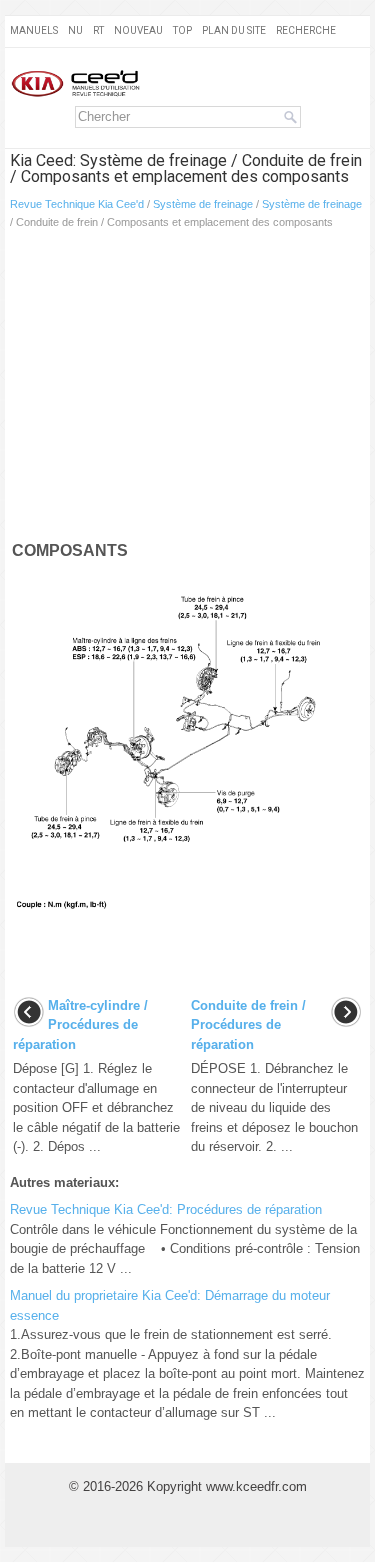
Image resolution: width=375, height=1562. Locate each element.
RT (98, 30)
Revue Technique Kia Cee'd (77, 204)
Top (182, 30)
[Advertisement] (187, 389)
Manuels (34, 30)
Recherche (306, 30)
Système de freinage (203, 204)
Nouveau (138, 30)
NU (75, 30)
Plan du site (234, 30)
